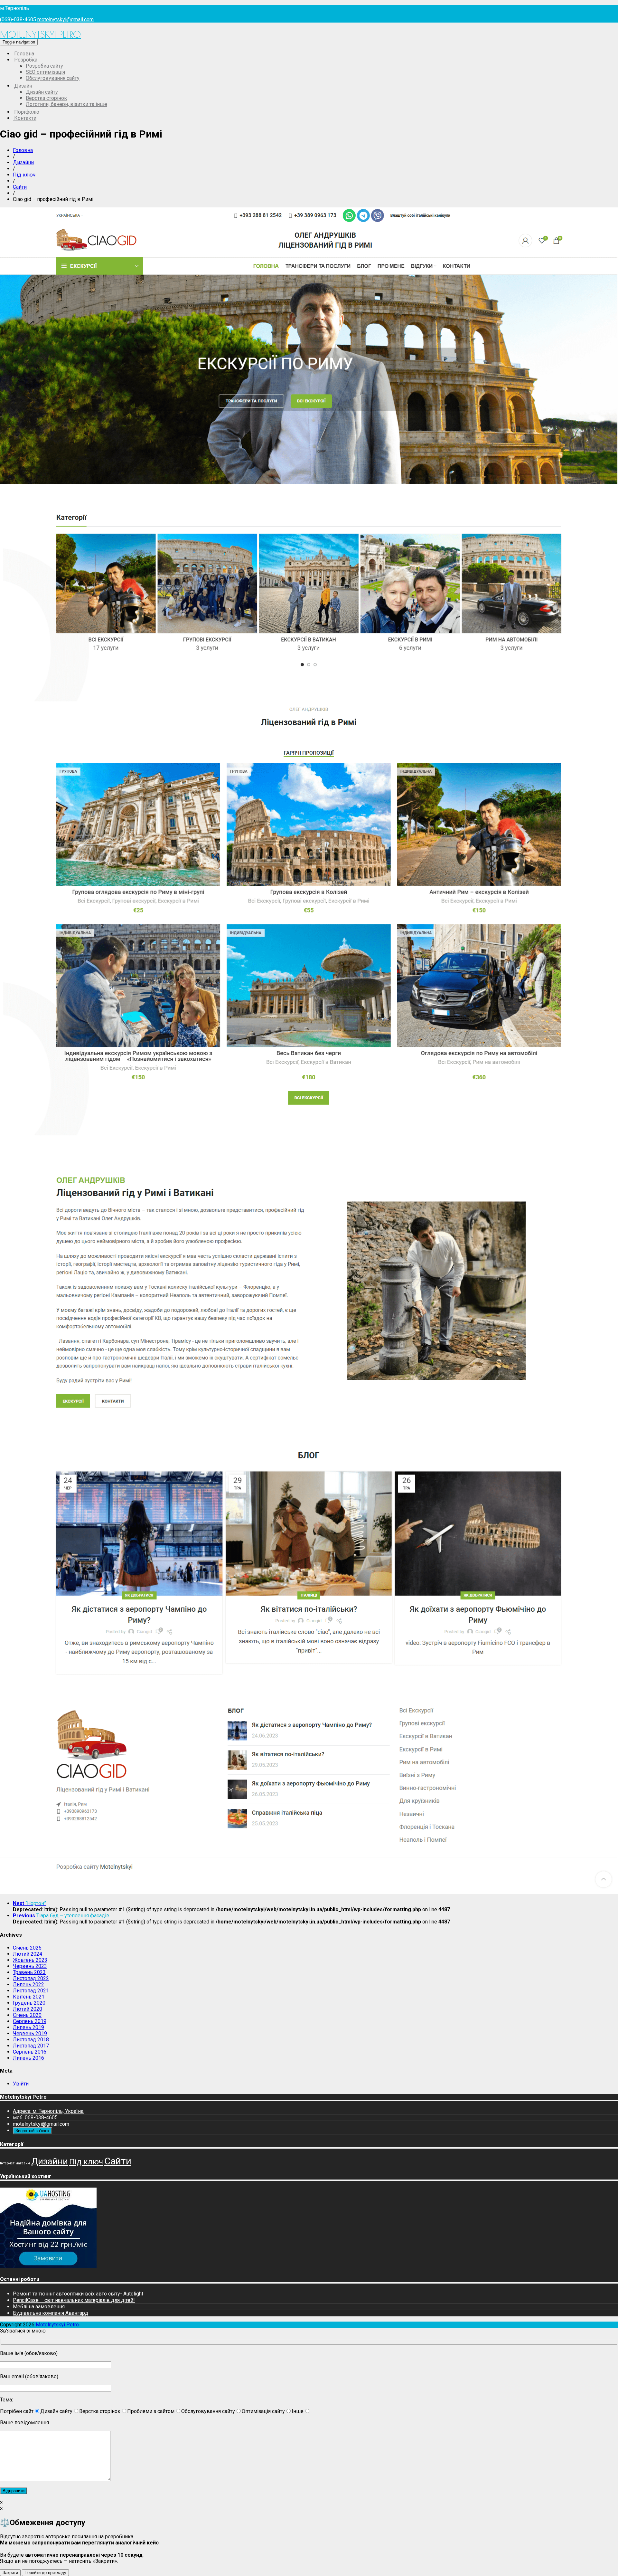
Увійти (21, 2084)
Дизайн (23, 86)
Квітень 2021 (29, 1997)
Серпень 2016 (30, 2052)
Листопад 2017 (31, 2046)
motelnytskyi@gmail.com (66, 19)
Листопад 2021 (31, 1991)
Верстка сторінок (46, 98)
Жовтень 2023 (30, 1960)
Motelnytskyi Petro (40, 34)
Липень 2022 (28, 1984)
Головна (23, 54)
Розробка (25, 60)
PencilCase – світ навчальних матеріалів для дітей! (74, 2300)
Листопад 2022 (31, 1978)
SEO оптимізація (45, 72)
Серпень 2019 (30, 2021)
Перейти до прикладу (45, 2573)
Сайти (20, 187)
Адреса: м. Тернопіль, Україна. (49, 2111)
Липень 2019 (28, 2027)
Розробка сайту (44, 66)
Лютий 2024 (28, 1954)
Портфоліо (26, 112)
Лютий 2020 (28, 2009)
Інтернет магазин (15, 2163)
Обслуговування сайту (53, 78)
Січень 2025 (27, 1948)
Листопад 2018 (31, 2040)
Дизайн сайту (42, 92)
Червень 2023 (30, 1966)
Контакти (25, 118)
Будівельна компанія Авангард (51, 2313)
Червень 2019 (30, 2033)
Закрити (10, 2573)
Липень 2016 (28, 2058)
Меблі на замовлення (39, 2307)
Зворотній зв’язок (32, 2131)
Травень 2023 (29, 1972)
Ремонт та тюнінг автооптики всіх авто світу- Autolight (78, 2294)
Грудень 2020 (29, 2003)
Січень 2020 (27, 2015)
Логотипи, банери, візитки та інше (66, 104)
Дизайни (23, 162)
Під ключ (24, 175)
